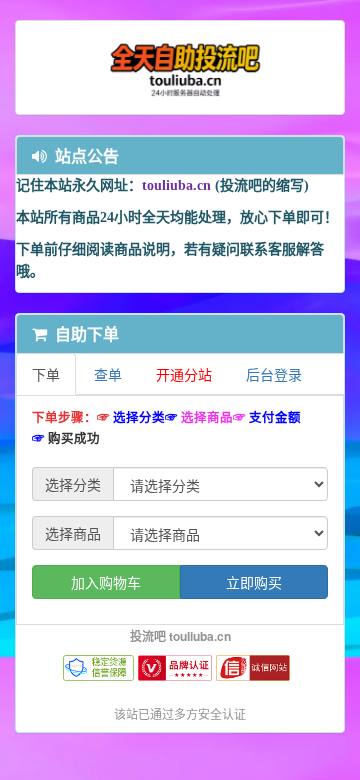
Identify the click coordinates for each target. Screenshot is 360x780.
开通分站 (184, 374)
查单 (108, 374)
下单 (46, 374)
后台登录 (274, 374)
